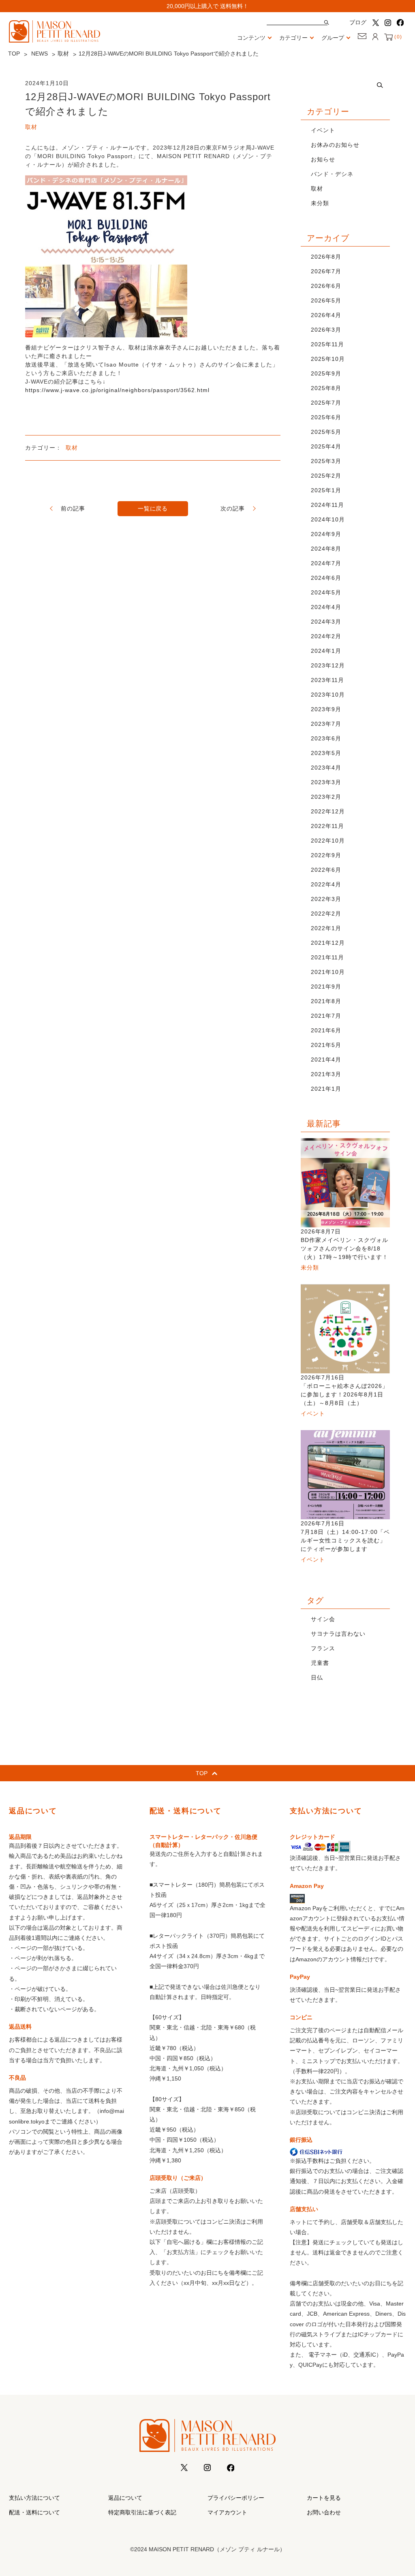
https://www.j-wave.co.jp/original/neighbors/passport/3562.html (117, 390)
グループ (333, 38)
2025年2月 (326, 476)
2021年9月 (326, 987)
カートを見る (324, 2498)
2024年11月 (327, 505)
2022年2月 (326, 914)
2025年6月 (326, 417)
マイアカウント (227, 2512)
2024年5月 (326, 592)
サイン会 (323, 1619)
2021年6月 (326, 1030)
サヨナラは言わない (338, 1634)
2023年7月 (326, 724)
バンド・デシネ (332, 174)
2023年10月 (328, 695)
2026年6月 (326, 286)
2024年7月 (326, 563)
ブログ (358, 22)
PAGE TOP (398, 2491)
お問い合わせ (324, 2512)
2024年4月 (326, 607)
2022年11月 (327, 826)
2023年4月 (326, 768)
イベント (323, 130)
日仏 (317, 1677)
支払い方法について (34, 2498)
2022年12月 (328, 811)
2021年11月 (327, 957)
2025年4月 (326, 446)
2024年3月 (326, 622)
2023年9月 (326, 709)
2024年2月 (326, 636)
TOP (14, 54)
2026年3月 (326, 330)
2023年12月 (328, 665)
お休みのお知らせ (335, 145)
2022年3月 (326, 899)
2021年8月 (326, 1001)
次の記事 (233, 508)
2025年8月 (326, 388)
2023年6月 (326, 738)
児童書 (320, 1663)
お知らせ (323, 159)
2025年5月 (326, 432)
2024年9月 (326, 534)
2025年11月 (327, 344)
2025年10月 (328, 359)
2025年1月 (326, 490)
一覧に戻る (153, 508)
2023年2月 (326, 797)
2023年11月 (327, 680)
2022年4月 (326, 884)
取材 (63, 54)
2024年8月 (326, 549)
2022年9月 (326, 855)
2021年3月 (326, 1074)
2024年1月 (326, 651)
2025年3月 (326, 461)
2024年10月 (328, 519)
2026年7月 (326, 271)
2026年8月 (326, 257)
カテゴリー (293, 38)
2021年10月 (328, 972)
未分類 (320, 203)
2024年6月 (326, 578)
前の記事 (73, 508)
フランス (323, 1648)
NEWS (40, 54)
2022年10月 (328, 841)
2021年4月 (326, 1060)
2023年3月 (326, 782)
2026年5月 (326, 300)
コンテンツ (251, 38)
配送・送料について (34, 2512)
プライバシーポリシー (236, 2498)
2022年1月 (326, 928)
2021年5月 (326, 1045)
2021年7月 (326, 1016)
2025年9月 (326, 373)
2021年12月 (328, 943)
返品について (125, 2498)
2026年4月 (326, 315)
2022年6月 (326, 870)
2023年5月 (326, 753)
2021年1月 (326, 1089)
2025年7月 (326, 403)
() (397, 37)
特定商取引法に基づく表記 (142, 2512)
